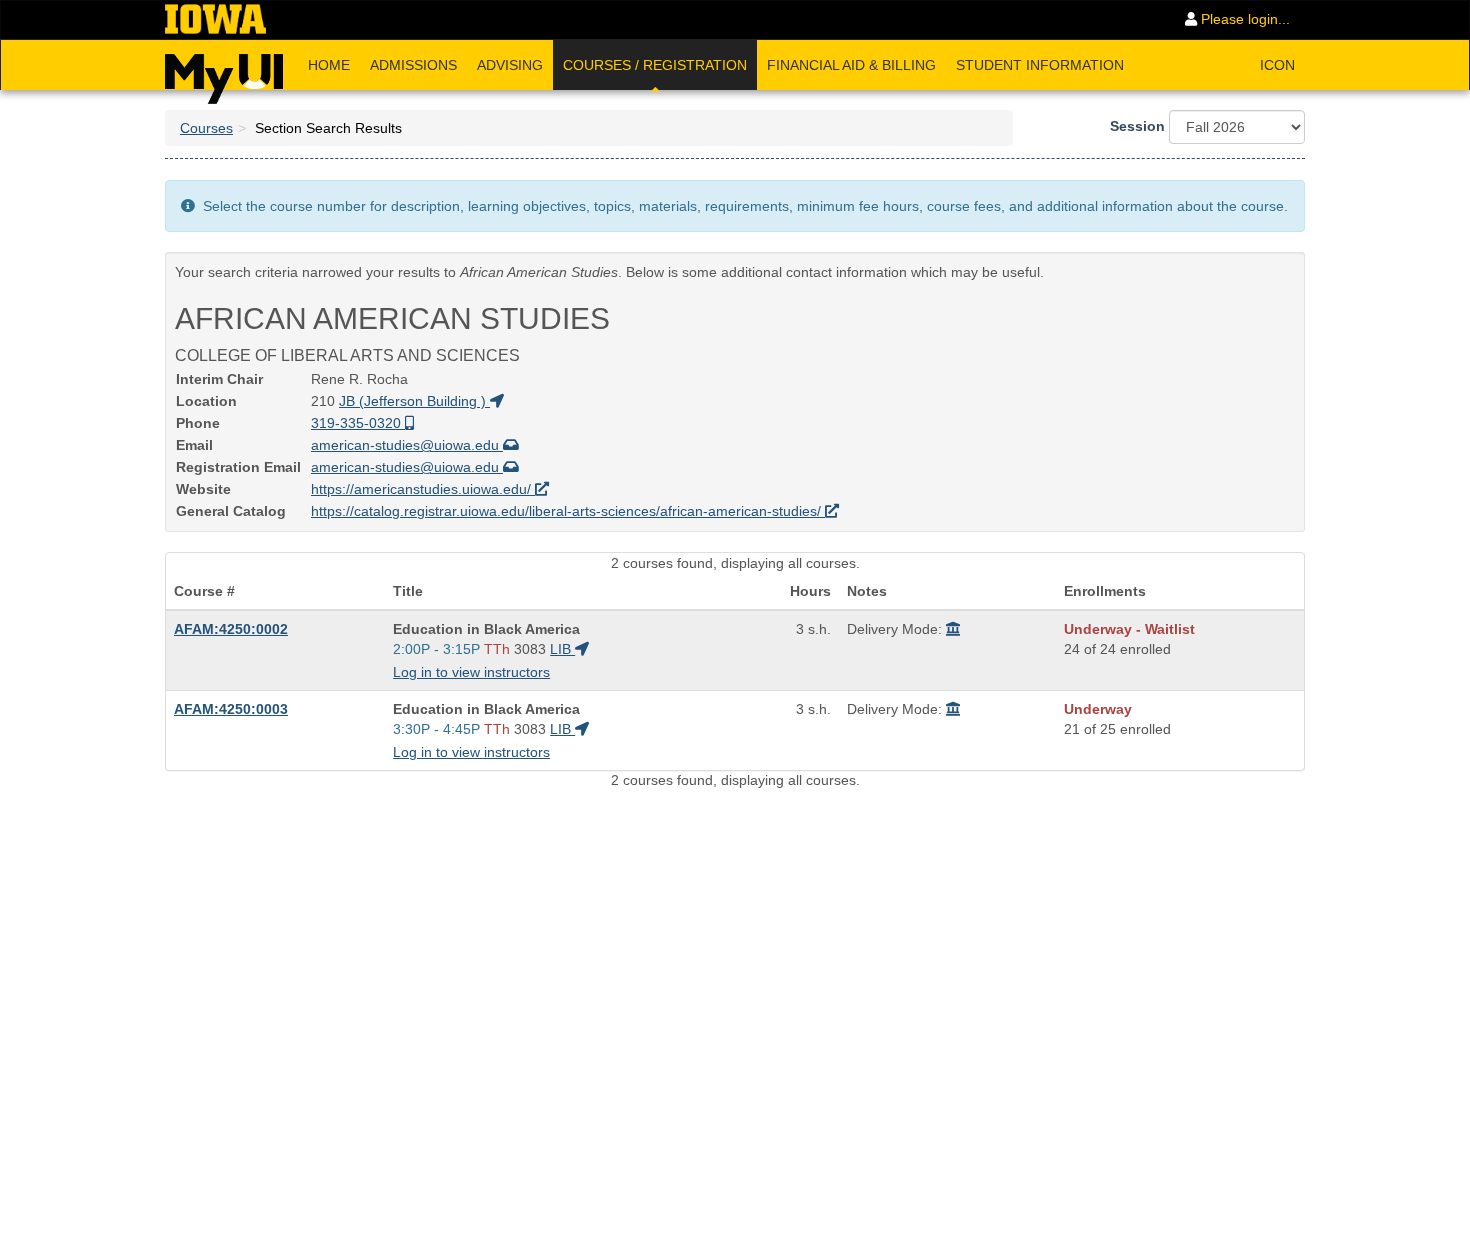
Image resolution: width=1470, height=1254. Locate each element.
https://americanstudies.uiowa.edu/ (423, 489)
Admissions (413, 65)
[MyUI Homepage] (224, 72)
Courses (206, 128)
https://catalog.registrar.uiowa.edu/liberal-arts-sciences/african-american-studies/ (568, 511)
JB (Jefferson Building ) (414, 401)
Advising (510, 65)
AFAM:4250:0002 (231, 629)
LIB (562, 649)
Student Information (1040, 65)
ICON (1277, 65)
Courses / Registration (655, 65)
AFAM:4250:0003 (231, 709)
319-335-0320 (358, 423)
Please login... (1243, 19)
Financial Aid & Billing (851, 65)
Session (1137, 126)
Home (329, 65)
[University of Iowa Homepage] (215, 20)
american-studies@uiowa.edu (407, 445)
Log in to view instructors (471, 672)
